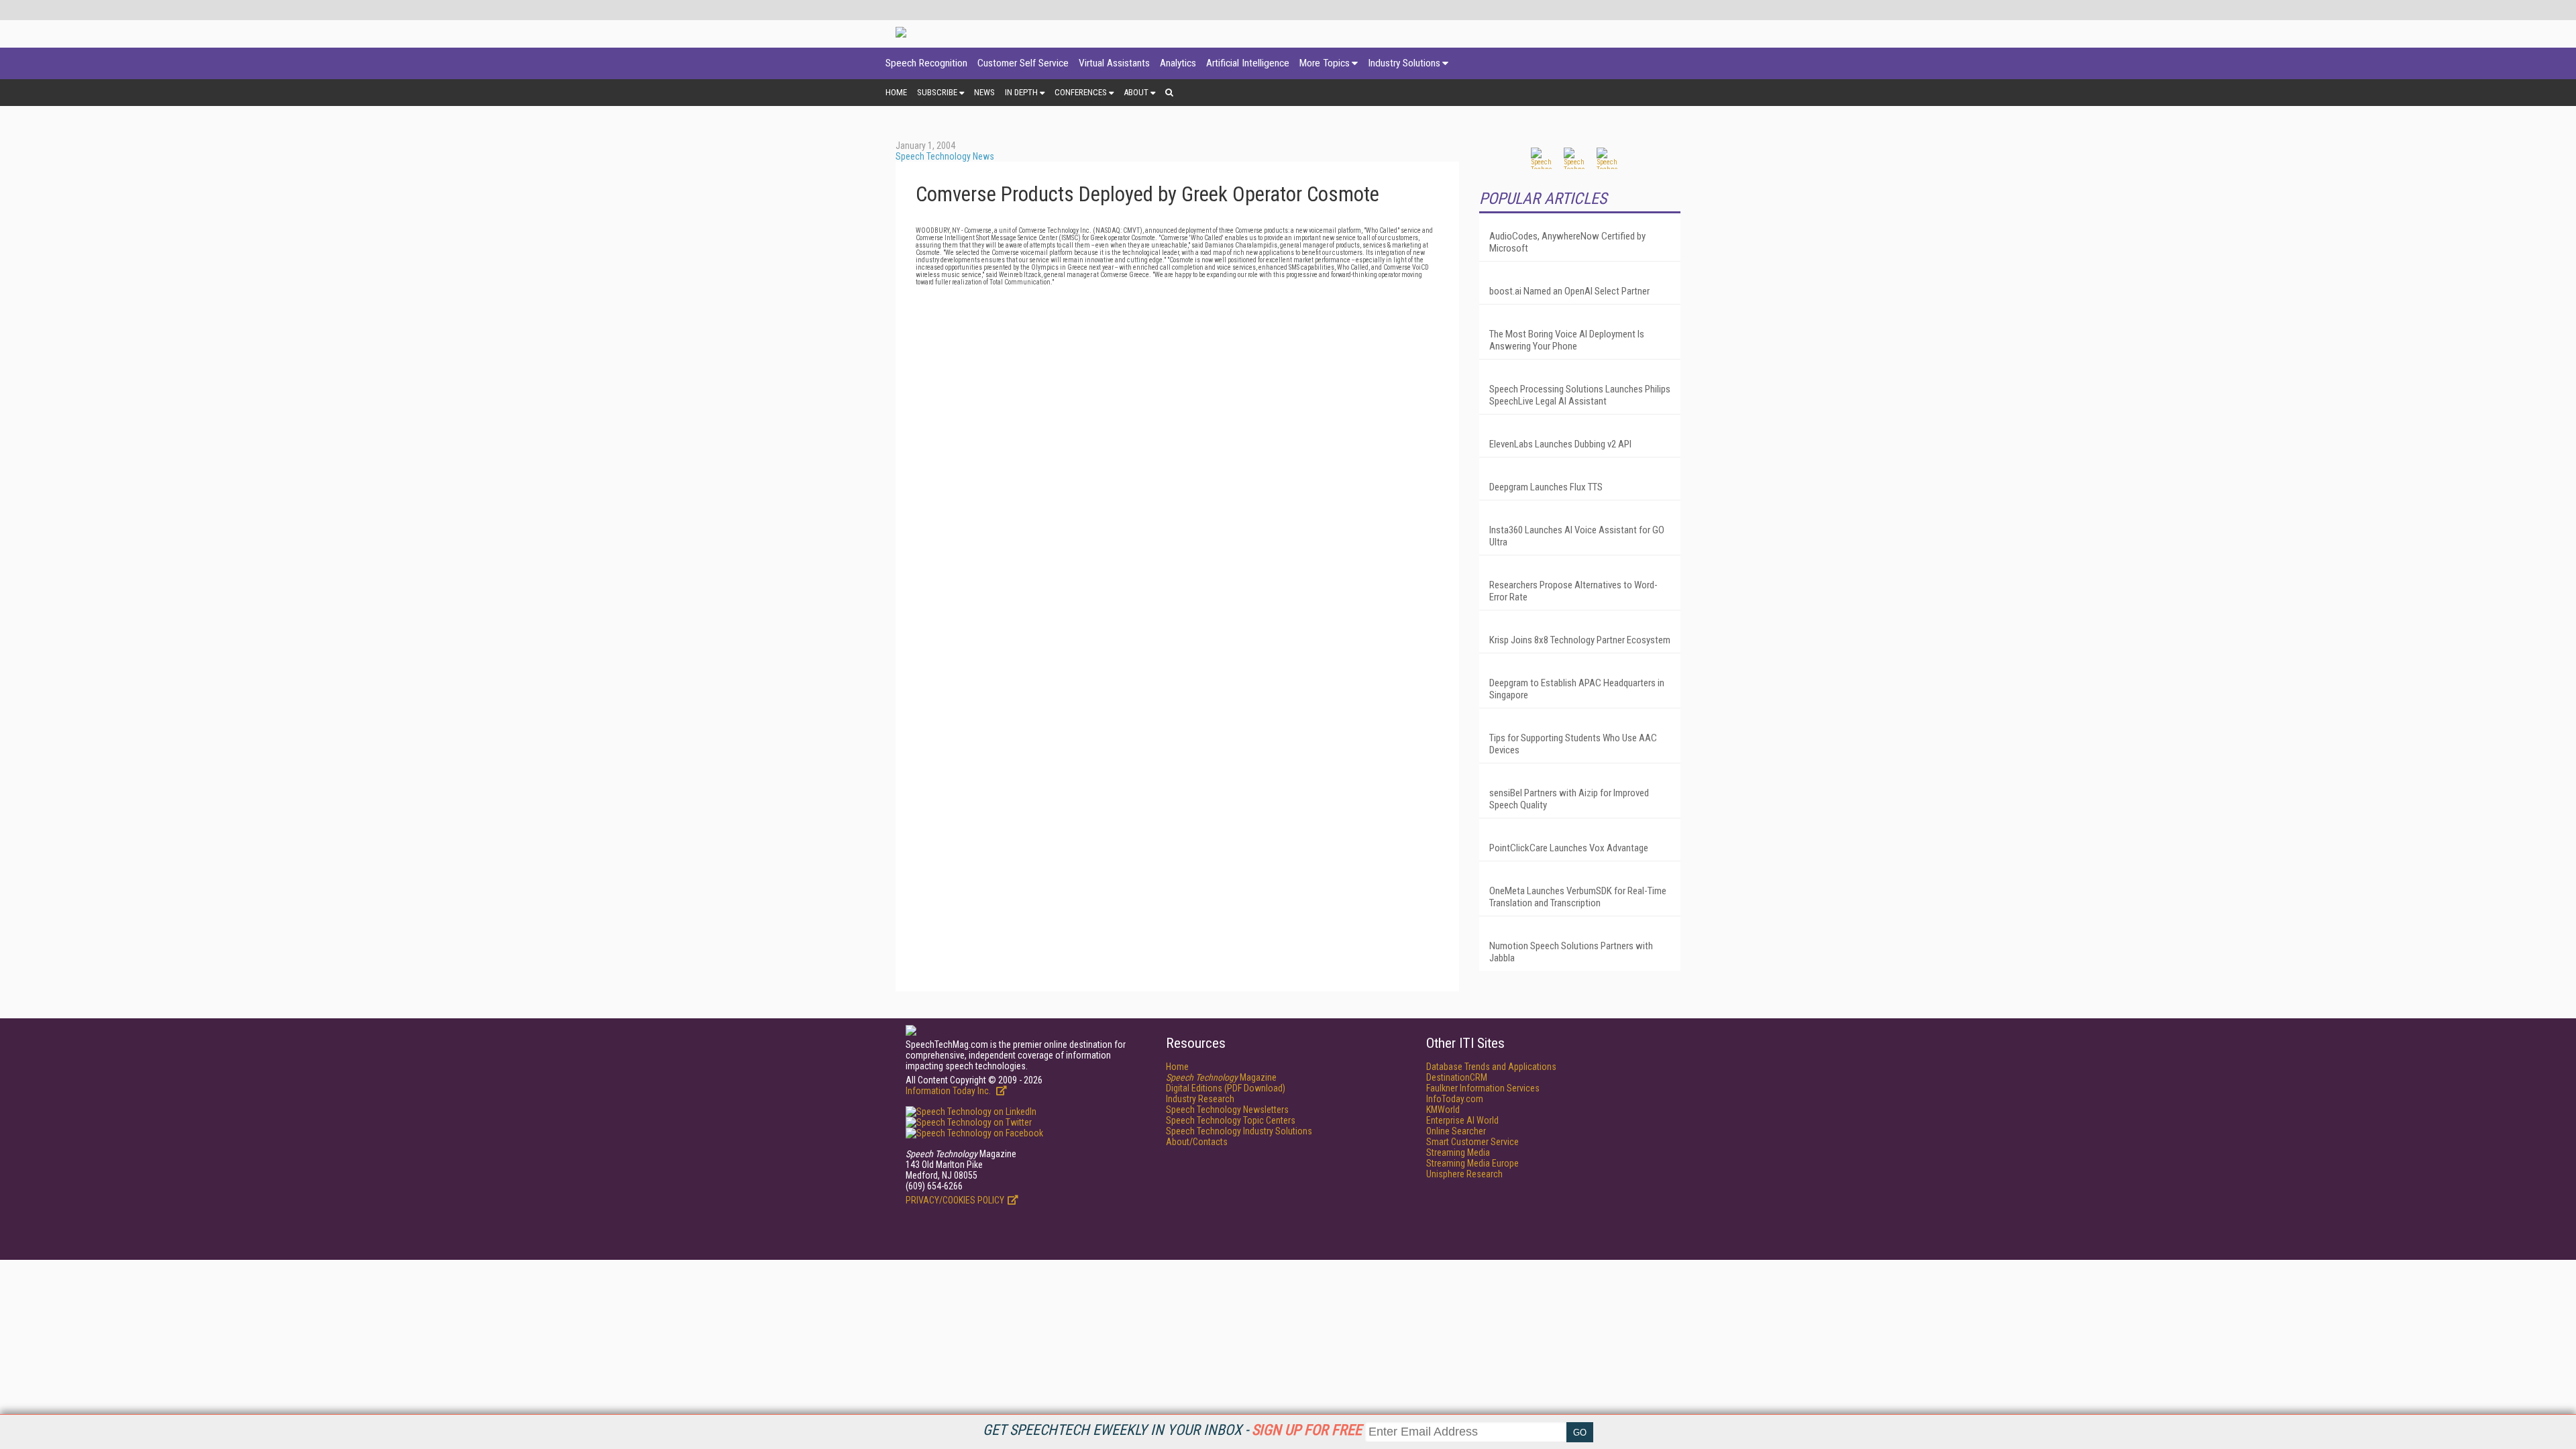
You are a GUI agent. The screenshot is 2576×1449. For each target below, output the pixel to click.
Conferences (1081, 92)
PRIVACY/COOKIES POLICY (955, 1200)
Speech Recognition (926, 63)
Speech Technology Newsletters (1227, 1110)
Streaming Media (1458, 1152)
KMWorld (1443, 1110)
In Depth (1021, 92)
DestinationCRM (1457, 1077)
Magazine (1221, 1077)
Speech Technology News (945, 156)
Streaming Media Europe (1472, 1163)
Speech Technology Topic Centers (1231, 1120)
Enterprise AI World (1462, 1120)
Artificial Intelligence (1248, 63)
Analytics (1178, 63)
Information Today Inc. (949, 1091)
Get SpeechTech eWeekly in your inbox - (1172, 1430)
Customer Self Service (1023, 63)
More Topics (1325, 63)
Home (896, 92)
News (984, 92)
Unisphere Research (1464, 1174)
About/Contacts (1197, 1142)
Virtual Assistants (1114, 63)
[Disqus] (1177, 453)
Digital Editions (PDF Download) (1226, 1088)
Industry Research (1200, 1099)
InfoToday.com (1455, 1099)
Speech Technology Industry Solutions (1239, 1131)
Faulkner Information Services (1483, 1088)
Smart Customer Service (1472, 1142)
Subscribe (937, 92)
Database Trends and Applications (1491, 1067)
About (1136, 92)
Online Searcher (1456, 1131)
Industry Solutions (1404, 63)
